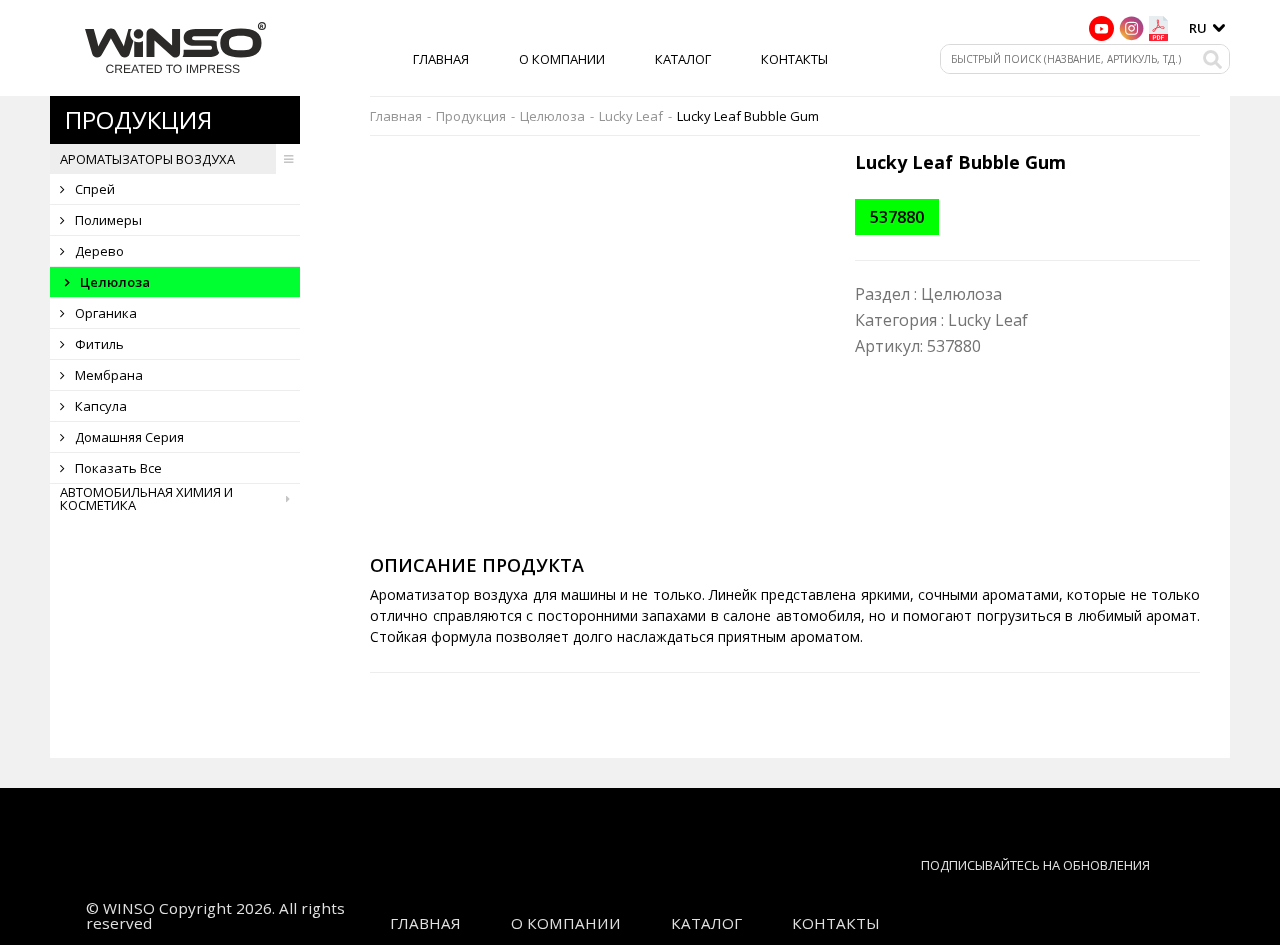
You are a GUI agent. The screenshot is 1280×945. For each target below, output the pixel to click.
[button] (812, 169)
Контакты (794, 59)
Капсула (101, 406)
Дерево (99, 251)
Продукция (471, 116)
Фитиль (99, 344)
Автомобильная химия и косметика (146, 499)
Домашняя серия (129, 437)
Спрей (95, 189)
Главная (441, 59)
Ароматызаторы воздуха (147, 159)
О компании (562, 59)
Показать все (118, 468)
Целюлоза (115, 282)
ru (1198, 28)
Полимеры (108, 220)
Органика (106, 313)
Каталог (683, 59)
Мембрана (109, 375)
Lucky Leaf (631, 116)
